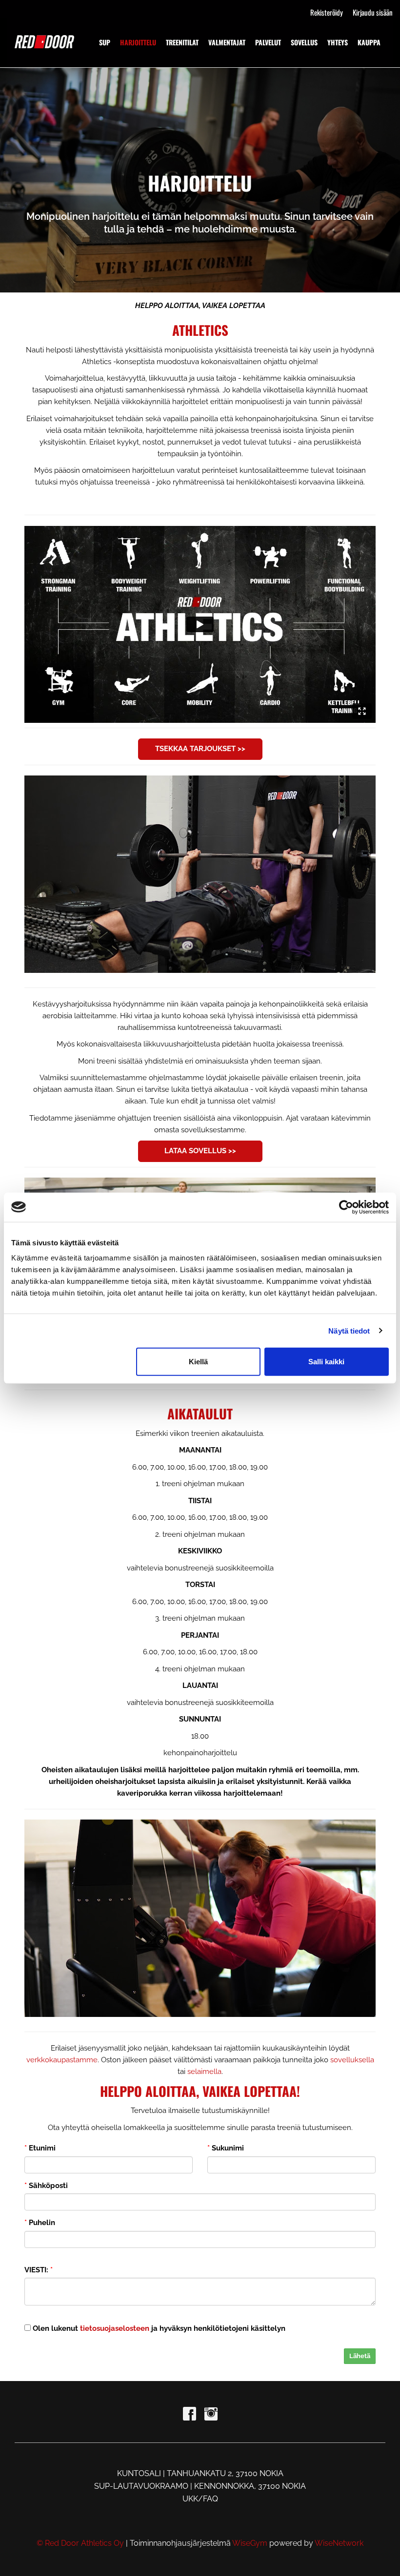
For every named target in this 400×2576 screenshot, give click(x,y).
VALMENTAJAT (227, 42)
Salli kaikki (326, 1362)
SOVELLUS (304, 42)
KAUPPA (369, 42)
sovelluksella (352, 2060)
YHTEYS (338, 42)
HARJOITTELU (138, 42)
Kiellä (198, 1362)
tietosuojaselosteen (115, 2328)
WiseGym (250, 2543)
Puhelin (40, 2223)
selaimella (204, 2072)
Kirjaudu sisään (373, 12)
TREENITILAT (182, 42)
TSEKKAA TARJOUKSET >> (200, 749)
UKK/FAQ (200, 2499)
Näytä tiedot (349, 1330)
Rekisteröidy (327, 12)
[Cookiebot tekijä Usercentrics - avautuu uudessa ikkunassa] (346, 1207)
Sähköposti (46, 2186)
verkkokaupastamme (62, 2060)
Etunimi (40, 2148)
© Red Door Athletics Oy (80, 2543)
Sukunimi (226, 2148)
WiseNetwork (339, 2543)
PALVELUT (268, 42)
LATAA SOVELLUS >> (200, 1151)
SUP (105, 42)
